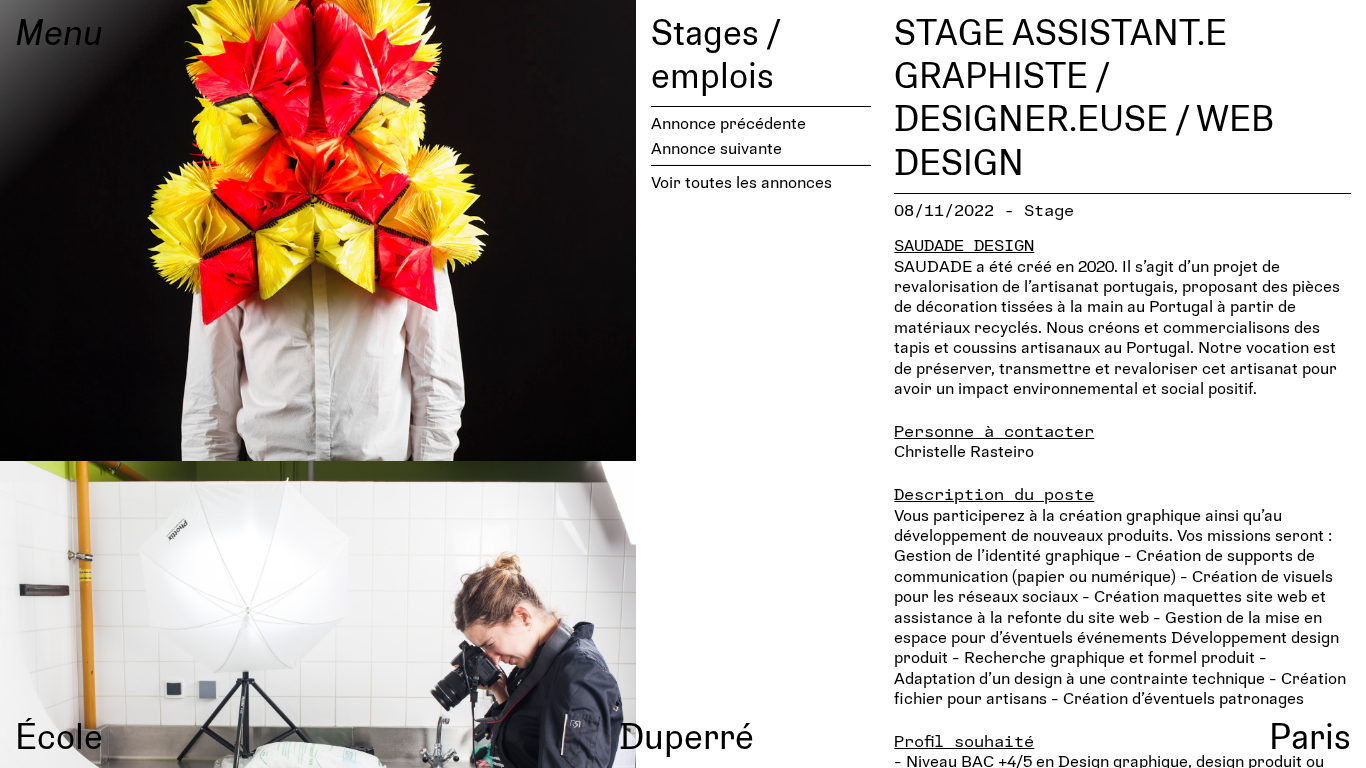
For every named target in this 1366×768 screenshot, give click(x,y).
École (59, 735)
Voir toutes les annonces (741, 181)
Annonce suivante (716, 147)
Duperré (686, 735)
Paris (1310, 735)
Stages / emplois (715, 52)
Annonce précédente (728, 122)
